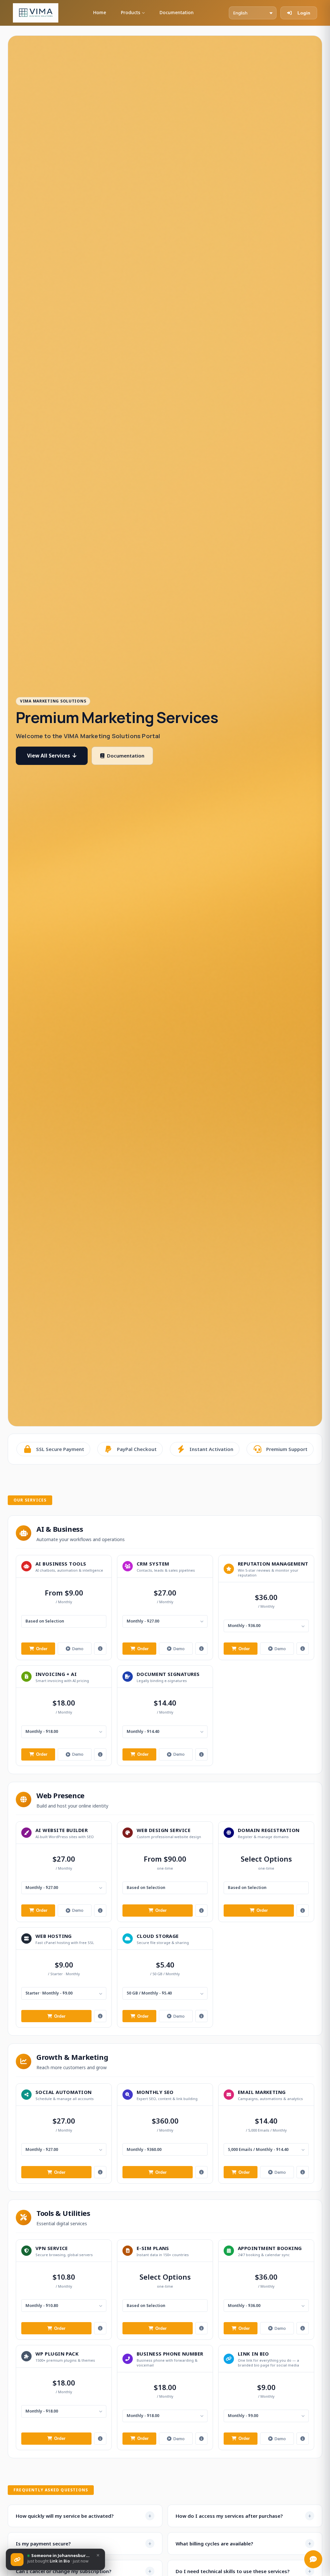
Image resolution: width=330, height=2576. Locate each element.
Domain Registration (269, 1830)
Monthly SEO (155, 2092)
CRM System (153, 1564)
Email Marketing (262, 2092)
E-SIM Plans (153, 2248)
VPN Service (52, 2248)
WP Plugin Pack (57, 2354)
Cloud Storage (158, 1936)
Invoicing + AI (56, 1674)
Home (100, 12)
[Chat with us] (313, 2559)
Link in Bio (253, 2354)
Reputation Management (273, 1564)
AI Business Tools (61, 1564)
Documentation (177, 12)
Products (131, 12)
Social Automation (64, 2092)
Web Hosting (54, 1936)
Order (42, 1649)
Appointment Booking (270, 2248)
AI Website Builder (62, 1830)
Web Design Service (164, 1830)
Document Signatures (168, 1674)
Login (304, 13)
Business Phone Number (170, 2354)
